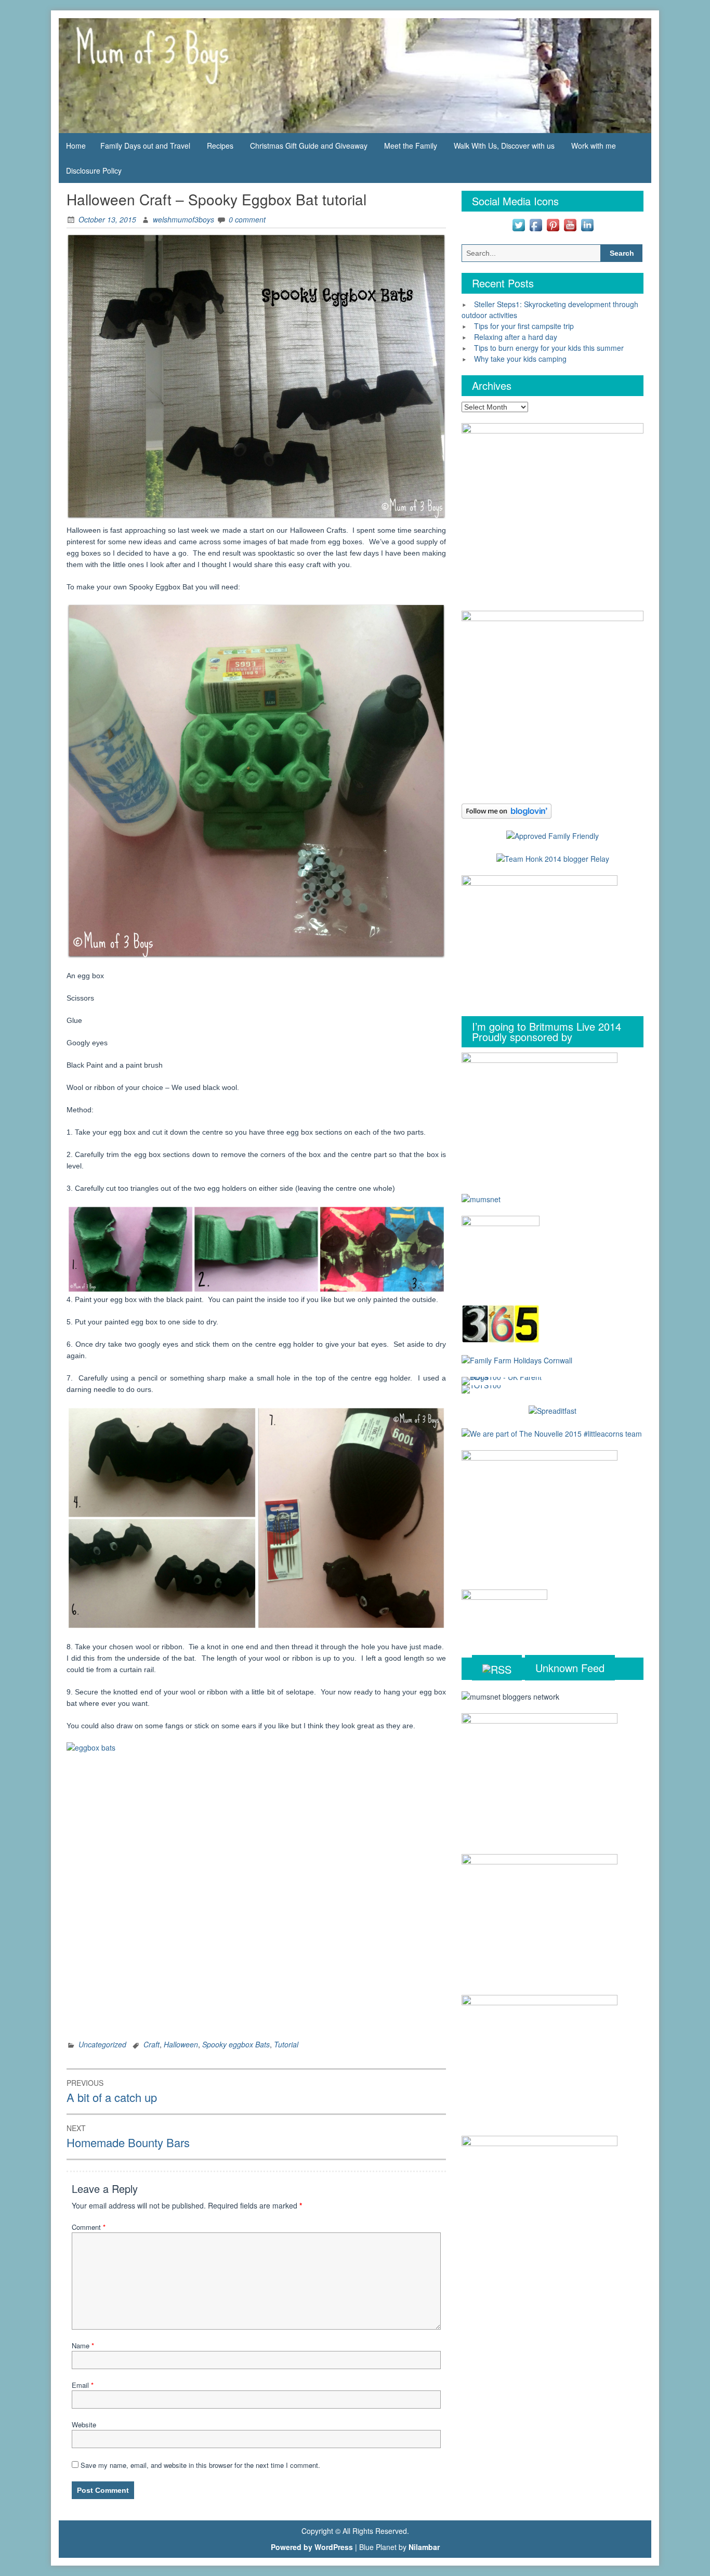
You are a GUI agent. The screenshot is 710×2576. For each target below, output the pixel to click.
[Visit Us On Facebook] (536, 224)
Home (76, 146)
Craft (152, 2044)
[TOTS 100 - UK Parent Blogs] (504, 1380)
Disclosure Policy (94, 170)
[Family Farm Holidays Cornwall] (517, 1359)
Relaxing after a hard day (516, 337)
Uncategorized (102, 2044)
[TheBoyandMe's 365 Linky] (501, 1323)
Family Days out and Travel (145, 146)
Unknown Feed (570, 1668)
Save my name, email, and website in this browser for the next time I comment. (200, 2465)
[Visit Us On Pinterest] (553, 224)
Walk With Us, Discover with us (504, 146)
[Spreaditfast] (553, 1410)
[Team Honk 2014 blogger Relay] (553, 858)
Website (84, 2424)
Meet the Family (411, 146)
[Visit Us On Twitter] (518, 224)
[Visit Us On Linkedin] (587, 224)
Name (83, 2345)
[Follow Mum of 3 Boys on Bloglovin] (507, 810)
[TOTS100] (481, 1388)
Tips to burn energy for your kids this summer (549, 348)
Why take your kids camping (520, 359)
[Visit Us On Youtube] (570, 224)
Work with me (594, 146)
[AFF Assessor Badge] (553, 835)
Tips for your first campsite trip (524, 326)
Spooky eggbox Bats (236, 2044)
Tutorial (286, 2044)
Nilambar (424, 2547)
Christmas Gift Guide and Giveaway (309, 146)
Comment (89, 2227)
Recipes (220, 146)
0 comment (247, 219)
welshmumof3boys (183, 219)
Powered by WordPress (312, 2547)
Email (83, 2385)
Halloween (181, 2044)
